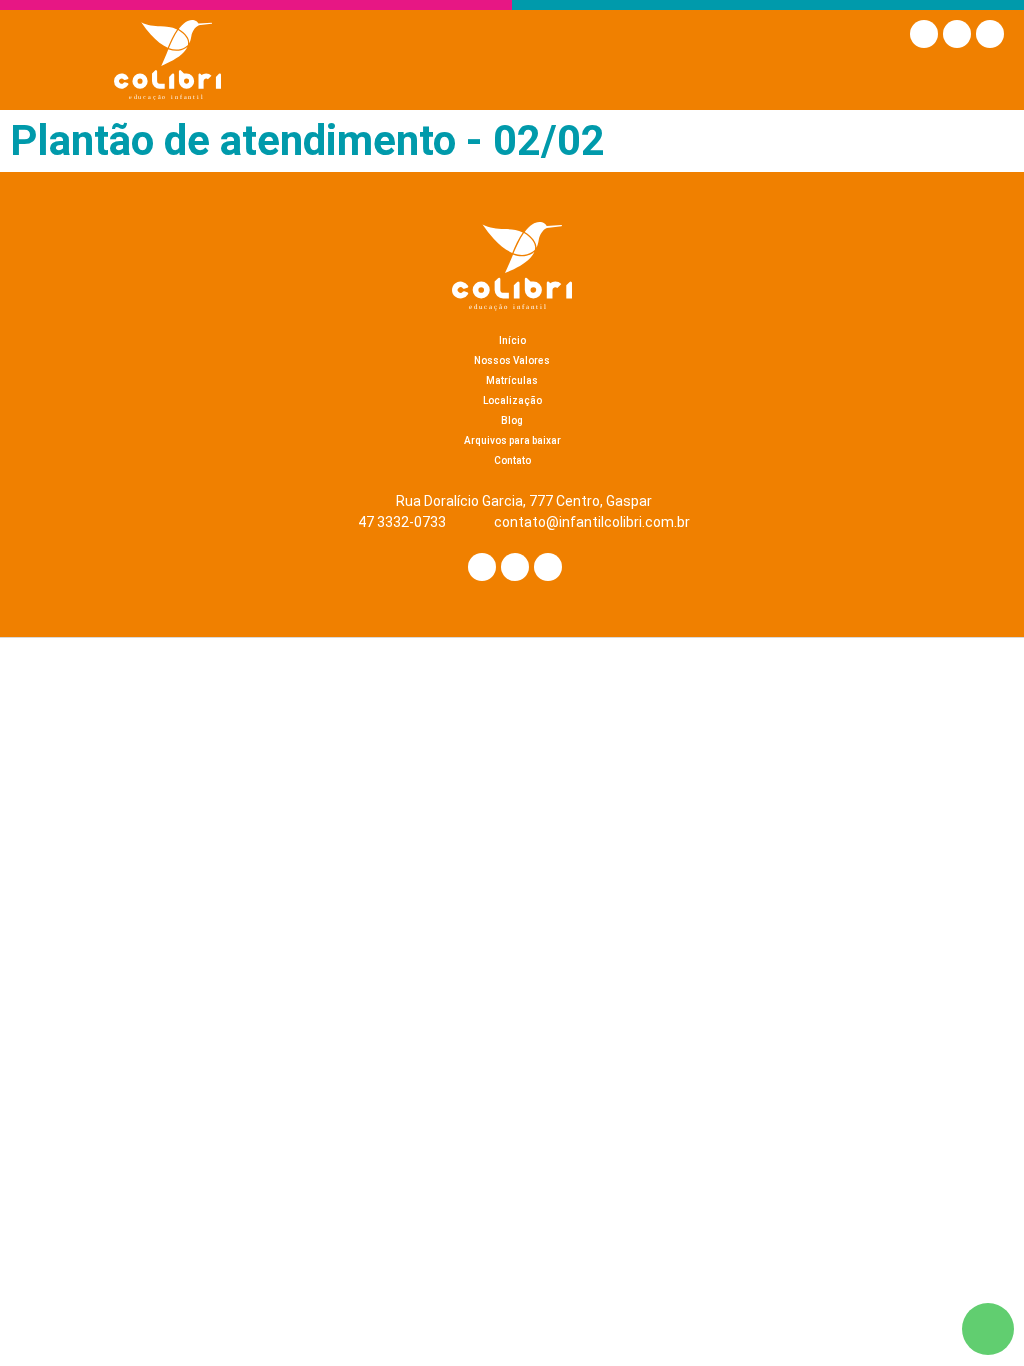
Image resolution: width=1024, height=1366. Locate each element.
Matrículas (512, 380)
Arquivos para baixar (512, 440)
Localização (512, 400)
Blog (512, 420)
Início (512, 340)
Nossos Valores (512, 360)
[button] (986, 80)
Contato (512, 460)
